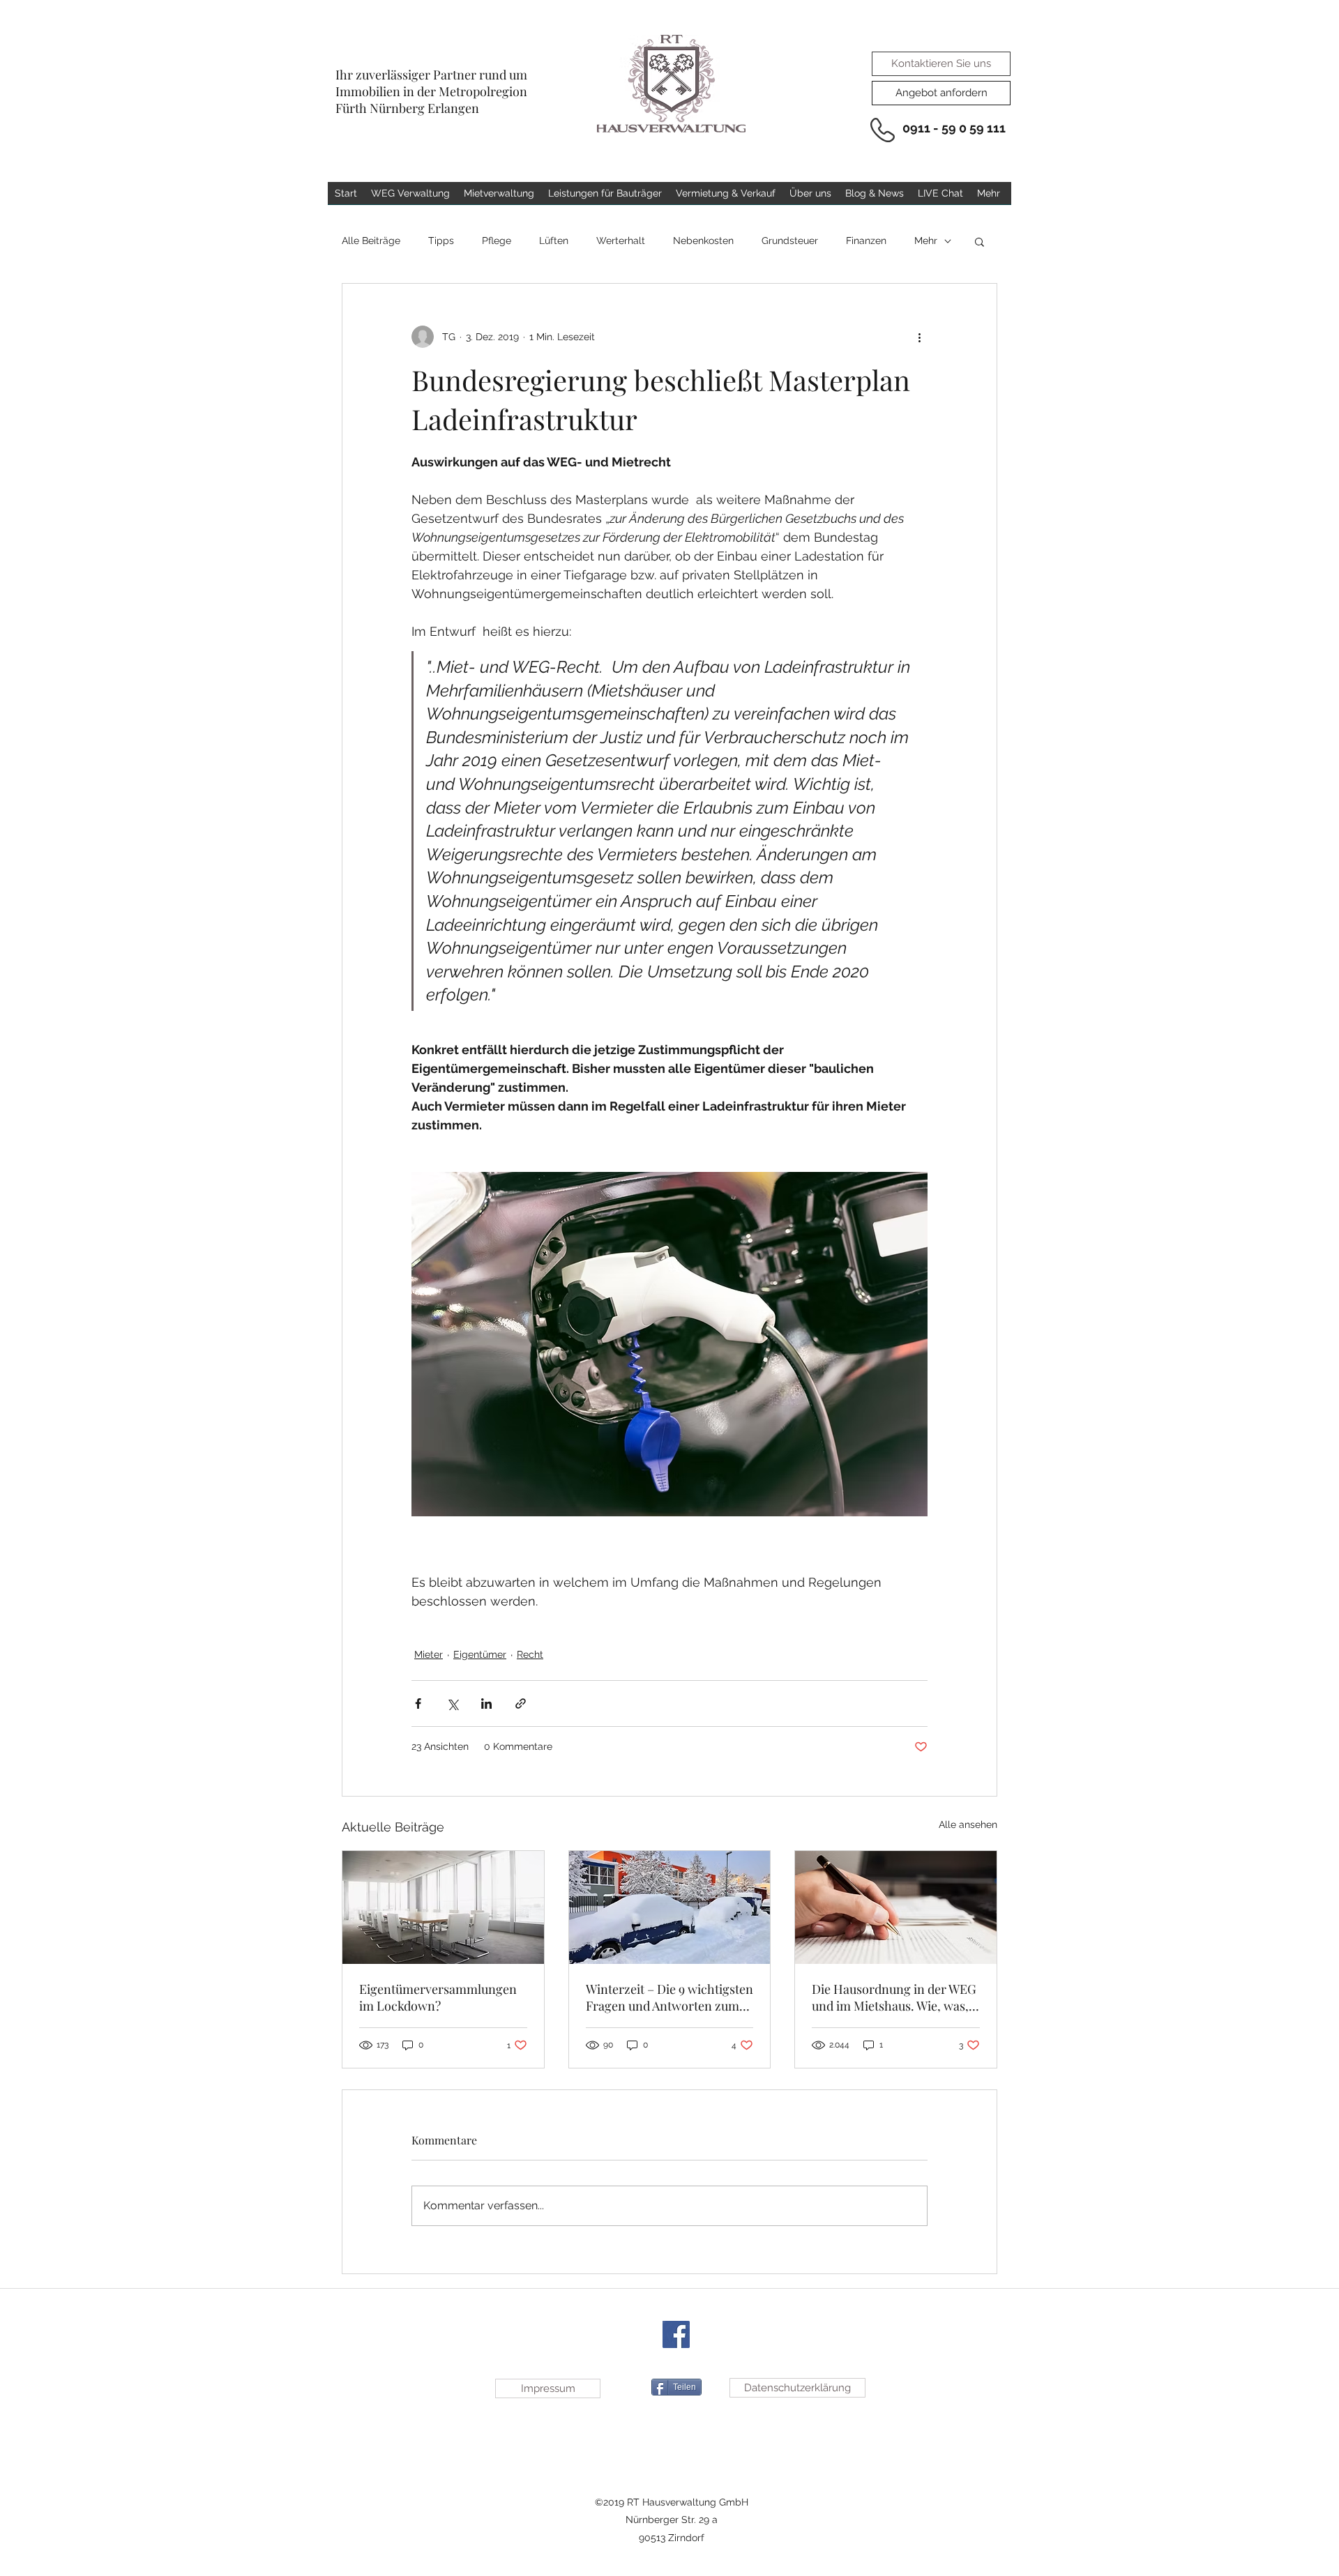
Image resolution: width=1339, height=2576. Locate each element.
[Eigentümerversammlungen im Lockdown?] (443, 1907)
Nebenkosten (703, 241)
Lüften (554, 241)
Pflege (497, 241)
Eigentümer (480, 1654)
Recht (530, 1654)
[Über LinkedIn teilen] (486, 1704)
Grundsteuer (790, 241)
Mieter (429, 1654)
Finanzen (866, 241)
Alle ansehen (968, 1824)
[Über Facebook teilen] (418, 1704)
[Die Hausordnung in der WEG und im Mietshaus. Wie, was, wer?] (896, 1907)
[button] (979, 241)
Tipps (441, 241)
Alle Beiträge (371, 241)
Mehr (926, 241)
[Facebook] (676, 2334)
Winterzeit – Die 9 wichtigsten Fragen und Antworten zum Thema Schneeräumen (669, 1997)
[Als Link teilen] (521, 1704)
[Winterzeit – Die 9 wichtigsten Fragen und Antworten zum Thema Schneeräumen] (670, 1907)
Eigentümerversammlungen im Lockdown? (438, 1997)
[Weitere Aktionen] (919, 337)
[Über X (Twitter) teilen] (452, 1704)
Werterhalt (621, 241)
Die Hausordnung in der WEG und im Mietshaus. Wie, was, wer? (894, 1997)
